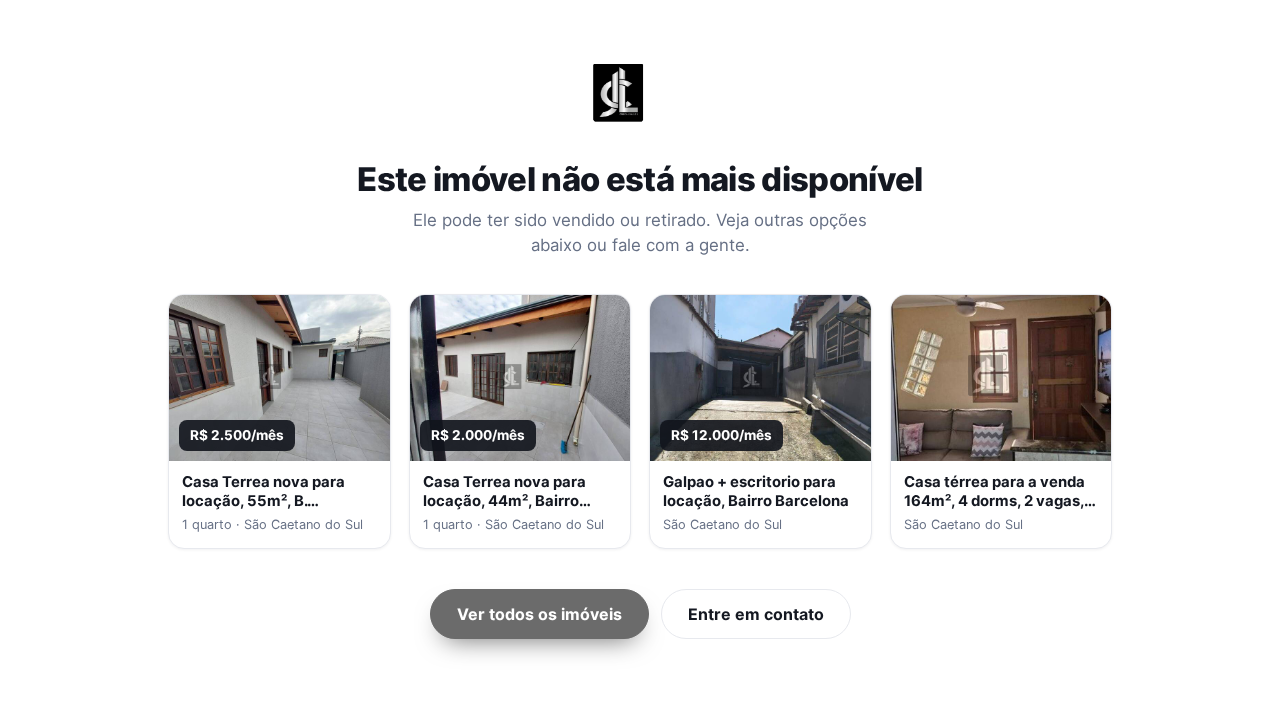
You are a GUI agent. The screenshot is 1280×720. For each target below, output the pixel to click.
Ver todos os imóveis (539, 614)
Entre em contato (756, 614)
